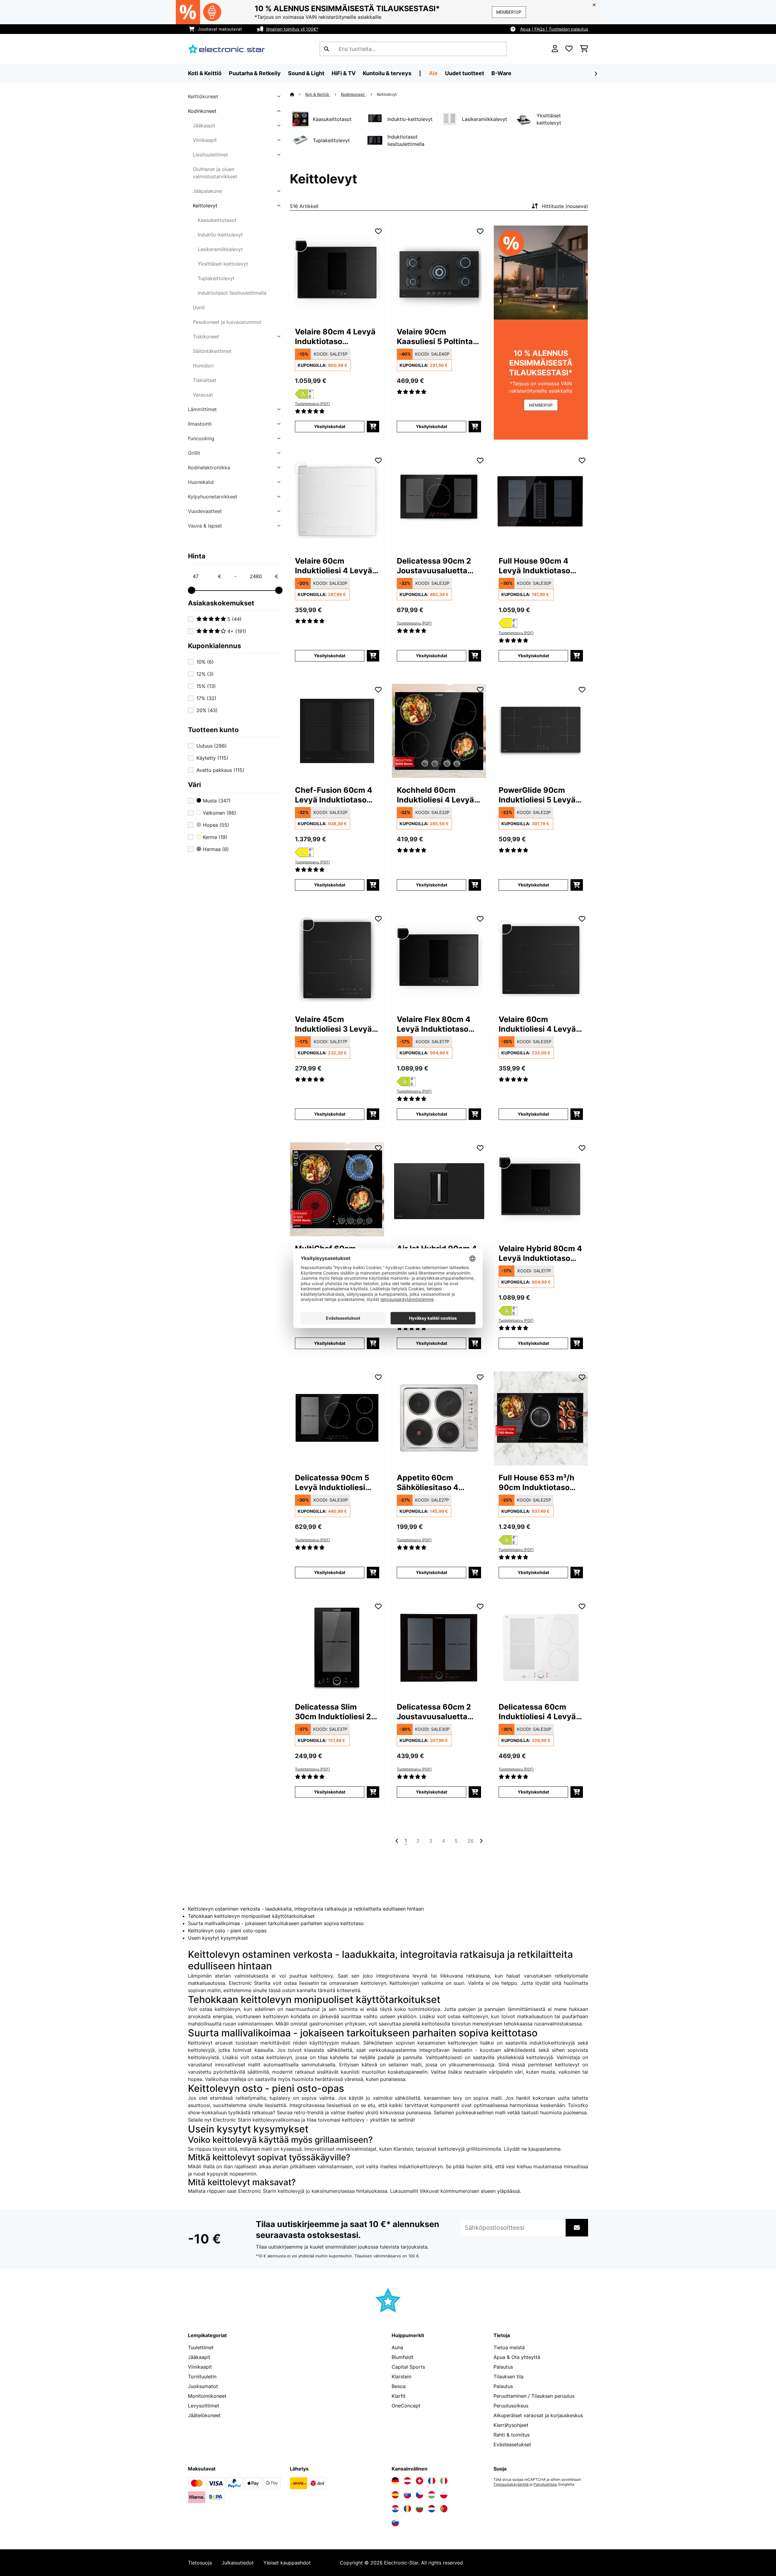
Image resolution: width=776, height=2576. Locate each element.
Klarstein (401, 2377)
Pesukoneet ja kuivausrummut (227, 322)
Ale (433, 73)
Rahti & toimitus (512, 2435)
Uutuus (212, 746)
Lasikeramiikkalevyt (220, 249)
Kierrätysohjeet (511, 2425)
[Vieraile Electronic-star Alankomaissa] (432, 2509)
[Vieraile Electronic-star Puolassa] (444, 2495)
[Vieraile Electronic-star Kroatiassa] (395, 2509)
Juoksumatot (203, 2386)
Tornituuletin (202, 2377)
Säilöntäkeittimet (212, 351)
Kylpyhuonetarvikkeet (213, 497)
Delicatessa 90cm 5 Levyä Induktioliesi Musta (332, 1483)
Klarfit (399, 2396)
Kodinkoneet (202, 111)
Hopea (215, 825)
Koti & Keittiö (318, 94)
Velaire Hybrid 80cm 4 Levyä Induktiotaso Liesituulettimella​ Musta (540, 1253)
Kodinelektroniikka (209, 467)
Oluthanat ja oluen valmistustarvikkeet (215, 173)
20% (207, 710)
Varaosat (203, 395)
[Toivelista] (569, 49)
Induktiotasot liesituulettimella (232, 293)
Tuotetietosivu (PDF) (312, 404)
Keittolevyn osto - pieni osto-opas (227, 1931)
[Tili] (555, 49)
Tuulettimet (201, 2347)
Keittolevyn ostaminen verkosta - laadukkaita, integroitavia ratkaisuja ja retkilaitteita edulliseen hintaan (306, 1909)
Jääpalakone (207, 191)
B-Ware (501, 73)
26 (470, 1841)
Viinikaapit (205, 140)
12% (205, 674)
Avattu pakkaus (220, 770)
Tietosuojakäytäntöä (511, 2484)
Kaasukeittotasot (217, 220)
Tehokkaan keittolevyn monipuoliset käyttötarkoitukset (251, 1916)
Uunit (199, 307)
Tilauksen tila (508, 2377)
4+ (236, 631)
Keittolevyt (205, 206)
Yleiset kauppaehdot (287, 2563)
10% (205, 662)
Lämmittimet (202, 409)
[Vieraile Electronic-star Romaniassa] (407, 2509)
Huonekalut (201, 482)
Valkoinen (219, 813)
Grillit (194, 453)
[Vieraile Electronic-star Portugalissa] (444, 2509)
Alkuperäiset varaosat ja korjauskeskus (538, 2415)
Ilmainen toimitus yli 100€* (292, 29)
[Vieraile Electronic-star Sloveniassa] (395, 2523)
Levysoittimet (204, 2406)
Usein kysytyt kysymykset (218, 1938)
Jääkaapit (204, 126)
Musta (216, 801)
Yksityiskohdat (330, 426)
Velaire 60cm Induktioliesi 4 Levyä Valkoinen (334, 566)
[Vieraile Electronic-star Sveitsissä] (420, 2481)
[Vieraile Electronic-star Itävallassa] (407, 2481)
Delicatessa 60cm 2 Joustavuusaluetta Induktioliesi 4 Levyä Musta (435, 1712)
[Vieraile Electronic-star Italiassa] (444, 2481)
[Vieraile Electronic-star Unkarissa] (432, 2495)
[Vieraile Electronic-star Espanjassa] (395, 2495)
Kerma (214, 837)
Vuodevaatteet (205, 511)
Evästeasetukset (512, 2444)
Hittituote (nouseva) (565, 206)
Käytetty (212, 758)
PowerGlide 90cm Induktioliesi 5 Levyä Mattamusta (537, 795)
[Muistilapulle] (378, 231)
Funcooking (201, 438)
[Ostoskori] (584, 49)
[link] (337, 273)
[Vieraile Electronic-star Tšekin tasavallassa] (420, 2495)
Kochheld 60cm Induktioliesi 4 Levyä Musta (435, 795)
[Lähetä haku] (326, 49)
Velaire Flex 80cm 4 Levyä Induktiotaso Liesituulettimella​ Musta (434, 1024)
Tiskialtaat (205, 380)
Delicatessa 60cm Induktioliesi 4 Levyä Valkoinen (537, 1712)
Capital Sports (408, 2367)
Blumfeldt (403, 2357)
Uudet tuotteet (465, 73)
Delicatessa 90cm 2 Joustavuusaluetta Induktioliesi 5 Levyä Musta (435, 566)
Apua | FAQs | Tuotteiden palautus (554, 29)
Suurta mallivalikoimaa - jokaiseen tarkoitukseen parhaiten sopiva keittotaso (276, 1923)
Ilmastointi (200, 424)
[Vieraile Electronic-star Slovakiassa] (407, 2495)
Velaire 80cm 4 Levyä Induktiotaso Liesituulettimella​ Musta (335, 337)
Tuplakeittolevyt (216, 278)
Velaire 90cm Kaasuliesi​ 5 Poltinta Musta (435, 337)
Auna (397, 2347)
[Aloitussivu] (298, 94)
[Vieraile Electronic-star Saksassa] (395, 2481)
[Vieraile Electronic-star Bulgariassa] (420, 2509)
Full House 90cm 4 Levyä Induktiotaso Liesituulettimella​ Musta (534, 566)
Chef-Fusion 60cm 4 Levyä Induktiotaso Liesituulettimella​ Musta (334, 795)
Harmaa (215, 849)
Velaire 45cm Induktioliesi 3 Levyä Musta (333, 1024)
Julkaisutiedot (238, 2563)
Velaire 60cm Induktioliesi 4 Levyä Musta (537, 1024)
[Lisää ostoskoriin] (373, 427)
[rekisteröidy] (596, 74)
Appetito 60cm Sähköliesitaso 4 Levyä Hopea (428, 1483)
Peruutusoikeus (511, 2406)
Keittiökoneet (203, 96)
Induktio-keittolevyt (220, 235)
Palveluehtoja (545, 2484)
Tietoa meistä (509, 2347)
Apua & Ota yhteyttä (517, 2357)
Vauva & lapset (205, 526)
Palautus (503, 2367)
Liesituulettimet (210, 155)
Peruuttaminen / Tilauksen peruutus (534, 2396)
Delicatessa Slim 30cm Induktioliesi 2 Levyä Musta (333, 1712)
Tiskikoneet (206, 337)
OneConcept (406, 2406)
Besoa (399, 2386)
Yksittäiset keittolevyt (223, 264)
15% (206, 686)
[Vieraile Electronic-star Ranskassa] (432, 2481)
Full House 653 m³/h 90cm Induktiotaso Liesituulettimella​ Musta (537, 1483)
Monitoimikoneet (207, 2396)
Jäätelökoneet (204, 2415)
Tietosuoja (200, 2563)
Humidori (203, 366)
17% (206, 698)
